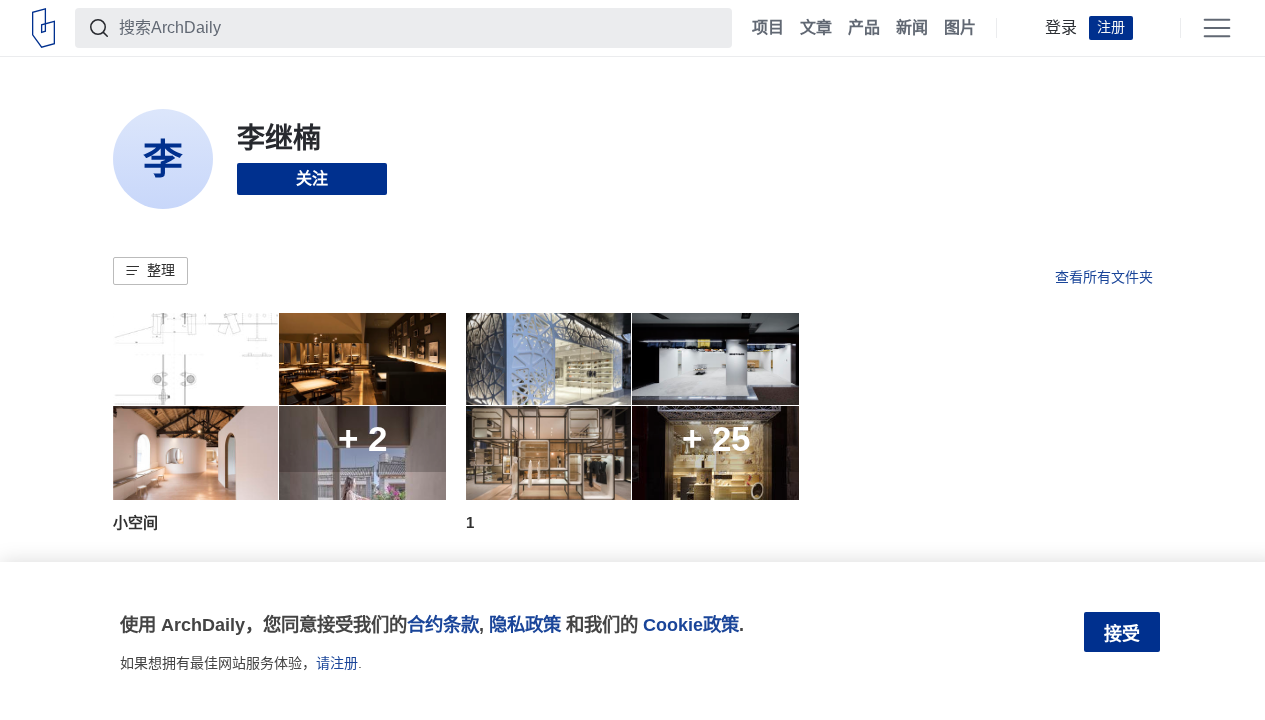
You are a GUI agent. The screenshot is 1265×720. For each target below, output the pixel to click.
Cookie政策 (691, 624)
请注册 (337, 663)
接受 (1122, 634)
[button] (150, 271)
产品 (864, 28)
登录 (1061, 28)
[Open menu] (1217, 28)
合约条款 (443, 624)
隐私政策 (525, 624)
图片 (960, 28)
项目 (768, 28)
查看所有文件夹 (1104, 277)
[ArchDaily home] (43, 28)
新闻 (912, 28)
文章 (816, 28)
